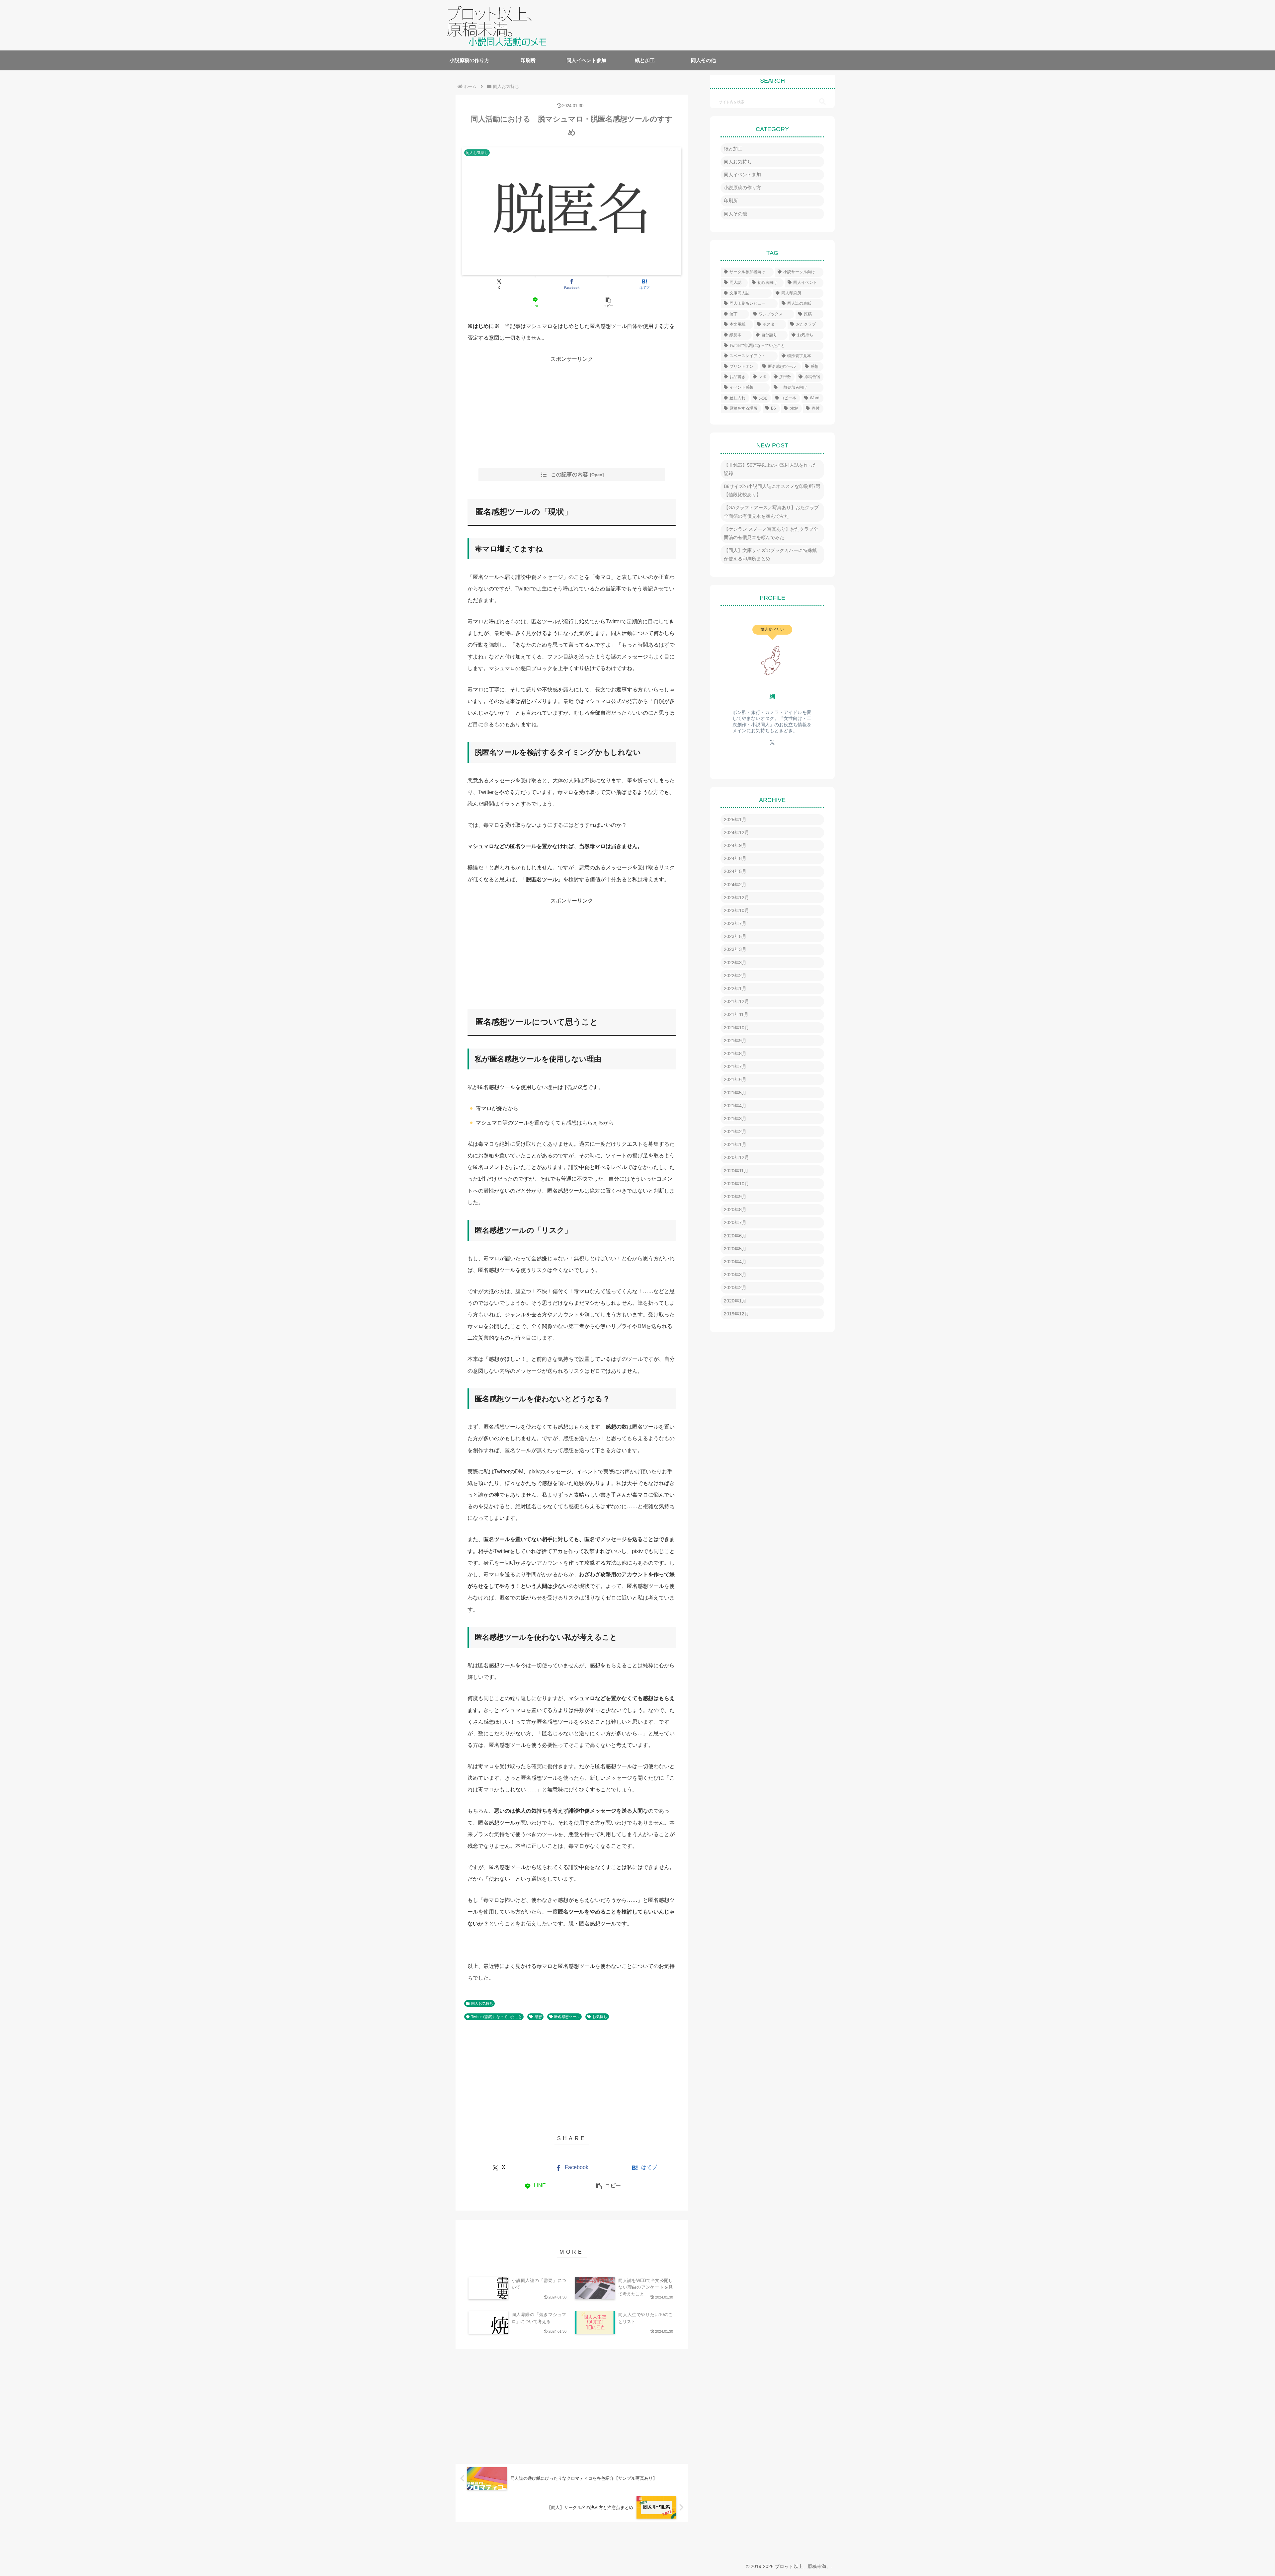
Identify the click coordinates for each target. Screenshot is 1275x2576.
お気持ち (600, 2017)
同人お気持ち (482, 2003)
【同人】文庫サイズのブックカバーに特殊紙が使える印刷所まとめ (770, 554)
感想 (538, 2017)
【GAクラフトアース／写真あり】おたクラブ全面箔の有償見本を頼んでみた (771, 512)
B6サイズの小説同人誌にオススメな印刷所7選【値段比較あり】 (772, 490)
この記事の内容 (569, 474)
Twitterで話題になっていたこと (497, 2017)
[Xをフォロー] (772, 742)
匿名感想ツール (567, 2017)
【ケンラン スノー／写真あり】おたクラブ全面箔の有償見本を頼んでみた (771, 533)
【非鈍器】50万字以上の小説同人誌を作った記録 (771, 469)
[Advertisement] (572, 412)
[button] (608, 302)
